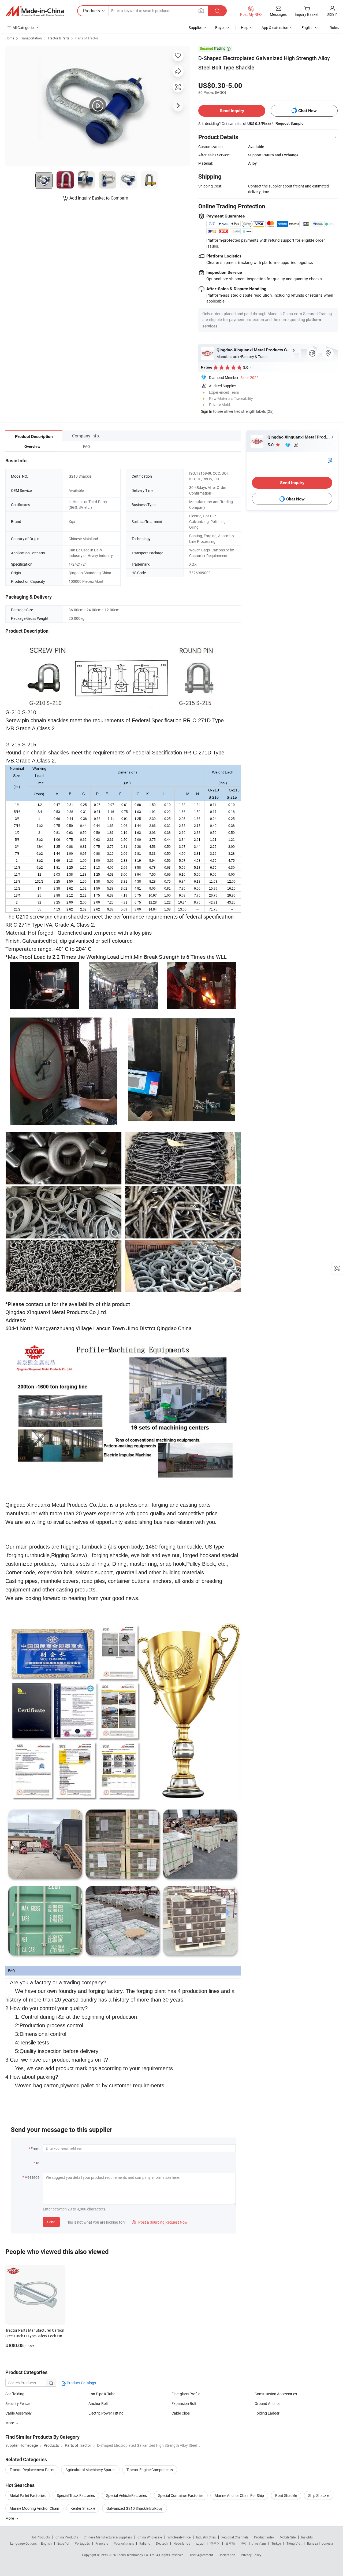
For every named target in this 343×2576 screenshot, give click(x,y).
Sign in (332, 14)
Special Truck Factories (76, 2495)
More (10, 2423)
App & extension (275, 27)
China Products (67, 2537)
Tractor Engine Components (150, 2470)
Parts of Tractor (87, 38)
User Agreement (202, 2555)
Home (10, 38)
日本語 (230, 2543)
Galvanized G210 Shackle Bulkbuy (135, 2508)
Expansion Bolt (184, 2403)
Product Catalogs (81, 2383)
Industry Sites (206, 2537)
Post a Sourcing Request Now (160, 2222)
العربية (200, 2543)
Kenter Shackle (83, 2508)
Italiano (145, 2543)
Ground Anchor (267, 2403)
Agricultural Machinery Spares (90, 2470)
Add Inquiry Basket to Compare (99, 198)
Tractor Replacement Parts (32, 2470)
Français (102, 2543)
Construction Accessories (276, 2394)
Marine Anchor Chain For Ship (239, 2495)
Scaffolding (15, 2394)
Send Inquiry (232, 111)
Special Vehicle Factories (126, 2495)
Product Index (264, 2537)
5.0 (271, 445)
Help (245, 27)
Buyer (220, 27)
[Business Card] (330, 460)
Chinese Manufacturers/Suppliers (108, 2537)
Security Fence (17, 2403)
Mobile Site (288, 2537)
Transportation (31, 38)
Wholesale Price (179, 2537)
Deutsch (162, 2543)
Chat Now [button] (307, 111)
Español (63, 2543)
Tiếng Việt (294, 2543)
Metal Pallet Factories (28, 2495)
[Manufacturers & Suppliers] (35, 11)
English (46, 2543)
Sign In (207, 411)
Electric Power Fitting (106, 2413)
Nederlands (182, 2543)
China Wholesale (150, 2537)
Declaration (227, 2555)
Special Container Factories (181, 2495)
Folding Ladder (267, 2413)
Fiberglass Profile (186, 2394)
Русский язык (124, 2543)
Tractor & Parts (59, 38)
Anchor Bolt (98, 2403)
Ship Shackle (319, 2495)
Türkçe (276, 2543)
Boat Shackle (286, 2495)
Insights (307, 2537)
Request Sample (290, 123)
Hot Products (40, 2537)
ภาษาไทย (259, 2543)
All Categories (24, 27)
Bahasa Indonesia (320, 2543)
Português (82, 2543)
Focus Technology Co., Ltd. (137, 2555)
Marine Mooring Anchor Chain (34, 2508)
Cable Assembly (18, 2413)
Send (51, 2222)
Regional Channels (235, 2537)
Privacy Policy (251, 2555)
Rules (334, 27)
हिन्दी (244, 2543)
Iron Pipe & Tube (102, 2394)
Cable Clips (181, 2413)
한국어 (215, 2543)
